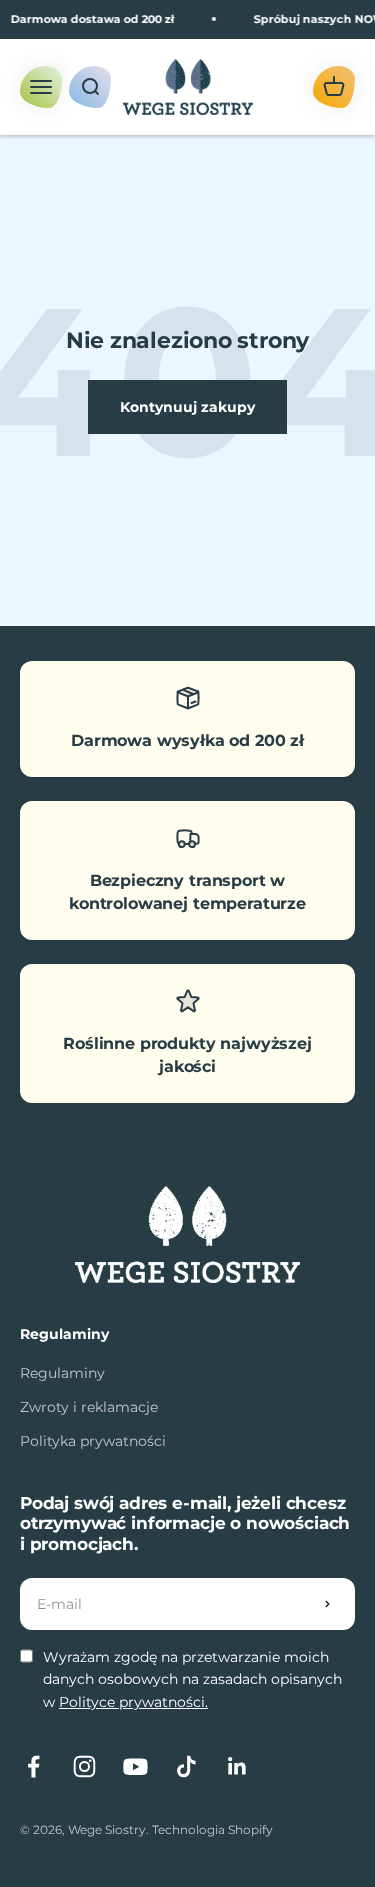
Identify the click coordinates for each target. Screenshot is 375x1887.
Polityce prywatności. (133, 1702)
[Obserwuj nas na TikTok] (186, 1766)
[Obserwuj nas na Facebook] (33, 1766)
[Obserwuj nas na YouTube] (135, 1766)
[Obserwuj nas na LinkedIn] (237, 1766)
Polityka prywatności (93, 1441)
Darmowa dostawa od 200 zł (88, 19)
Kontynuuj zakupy (187, 407)
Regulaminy (62, 1373)
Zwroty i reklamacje (89, 1407)
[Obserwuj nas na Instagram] (84, 1766)
